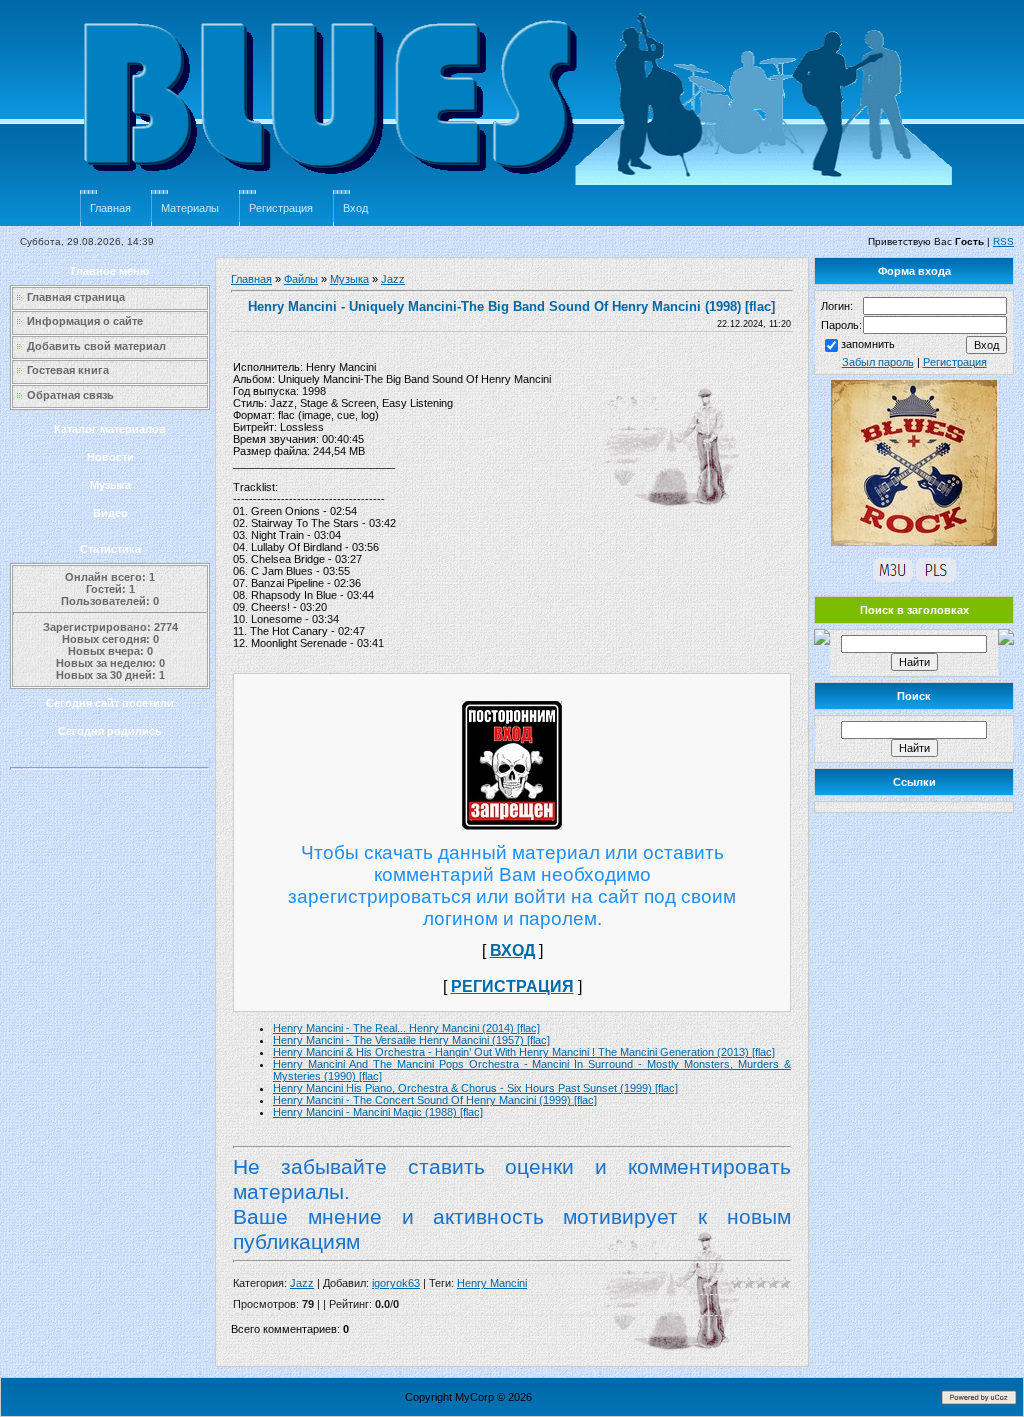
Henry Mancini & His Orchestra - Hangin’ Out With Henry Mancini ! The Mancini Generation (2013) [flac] (524, 1052)
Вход (355, 208)
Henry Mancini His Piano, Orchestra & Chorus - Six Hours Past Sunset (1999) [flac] (475, 1088)
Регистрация (281, 208)
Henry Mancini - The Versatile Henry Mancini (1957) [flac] (411, 1040)
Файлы (301, 279)
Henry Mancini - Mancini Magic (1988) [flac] (378, 1112)
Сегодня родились (110, 731)
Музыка (110, 485)
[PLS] (936, 578)
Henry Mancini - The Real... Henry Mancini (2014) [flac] (406, 1028)
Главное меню (110, 271)
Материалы (190, 208)
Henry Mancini (492, 1283)
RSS (1003, 241)
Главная (110, 208)
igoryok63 (396, 1283)
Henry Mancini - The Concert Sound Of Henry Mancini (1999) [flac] (435, 1100)
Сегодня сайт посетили (110, 703)
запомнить (868, 344)
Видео (110, 513)
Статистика (110, 549)
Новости (110, 457)
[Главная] (520, 186)
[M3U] (893, 578)
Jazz (393, 279)
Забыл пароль (878, 362)
